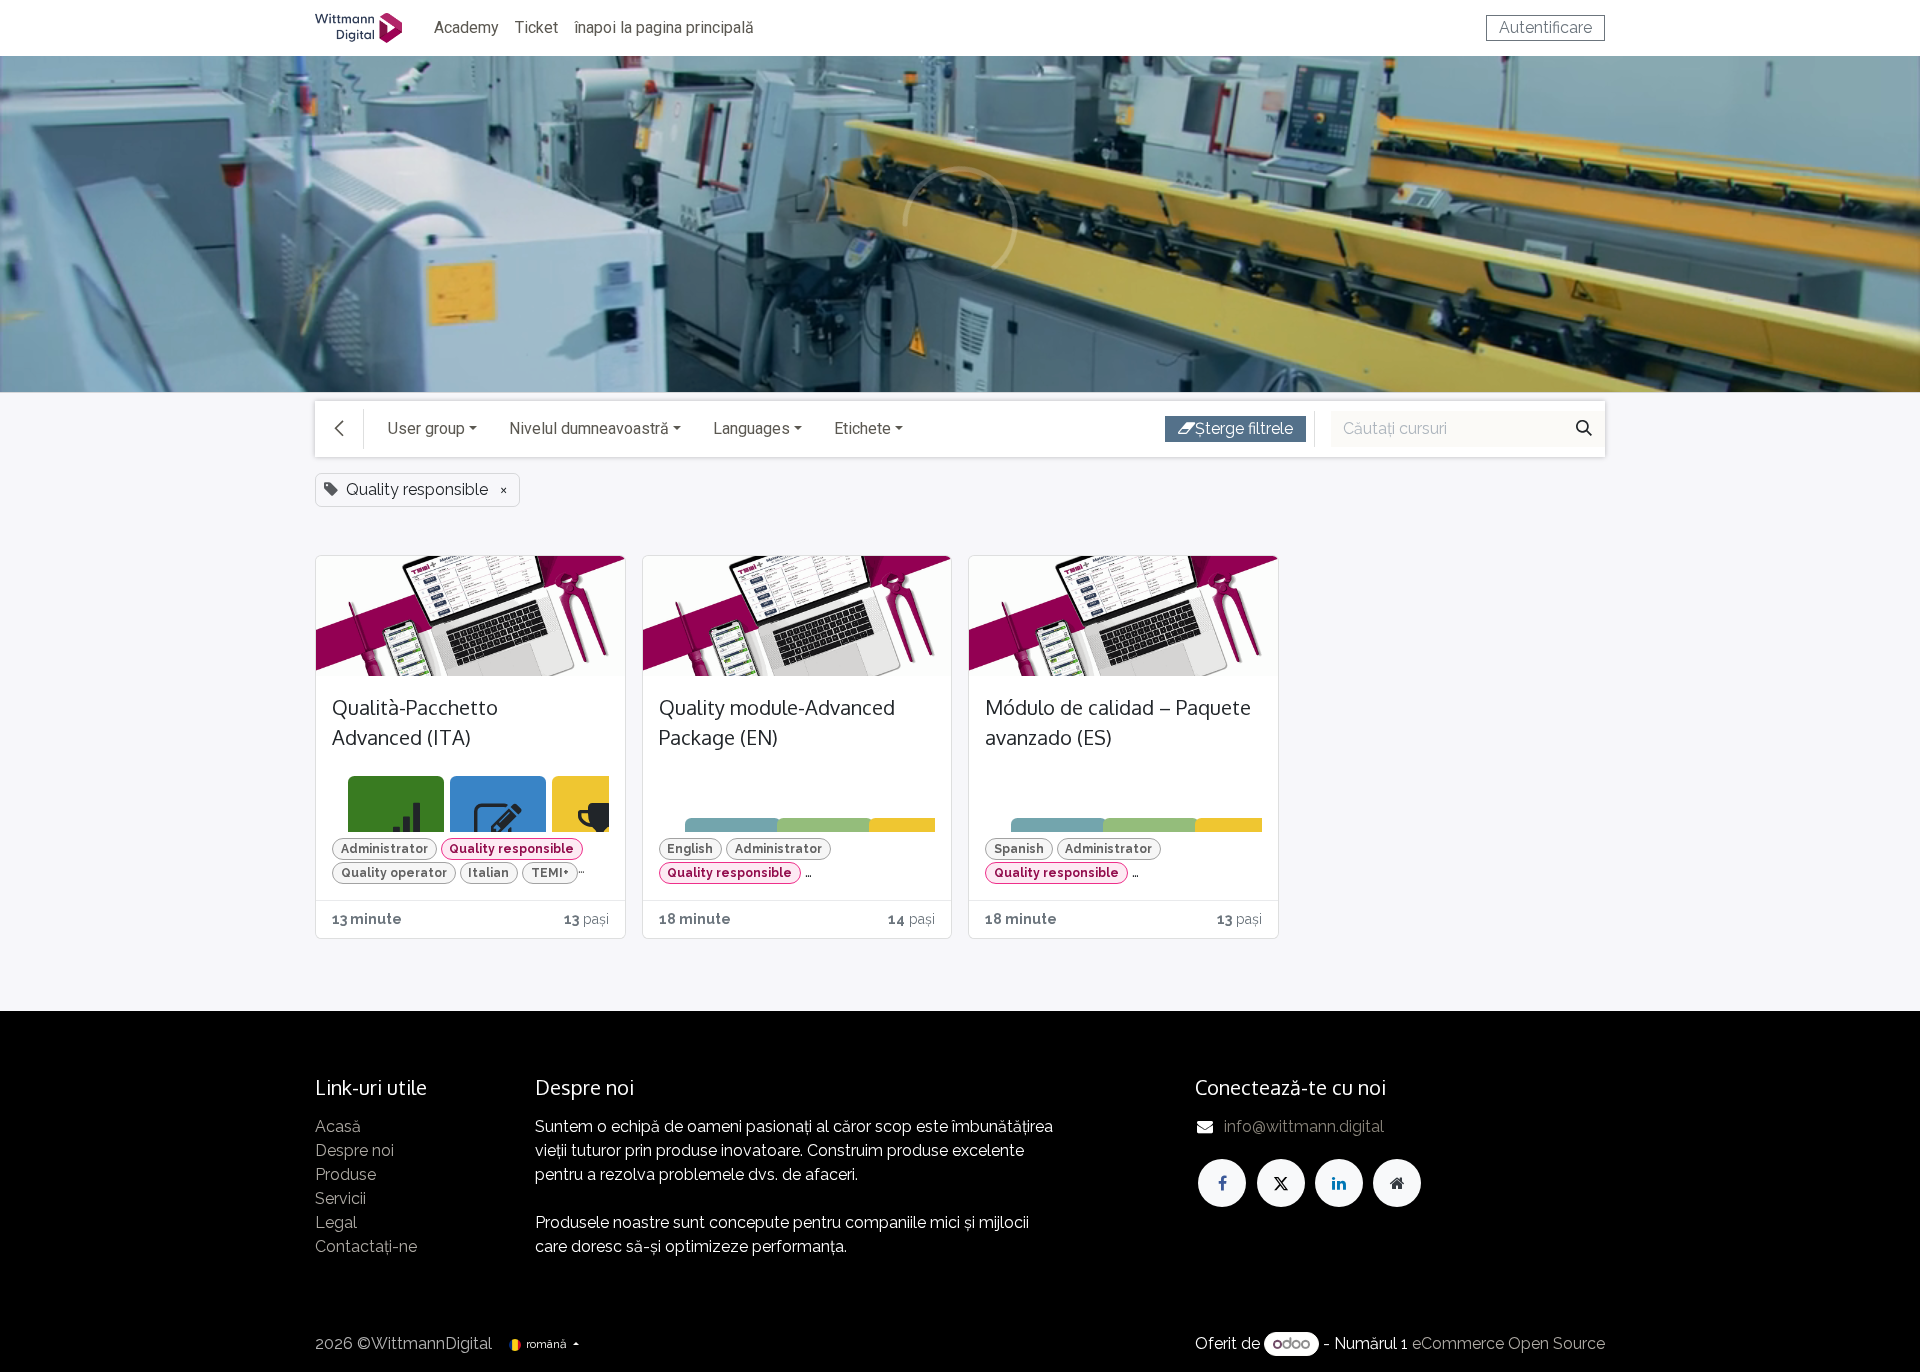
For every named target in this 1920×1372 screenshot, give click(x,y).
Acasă (338, 1126)
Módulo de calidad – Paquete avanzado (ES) (1118, 722)
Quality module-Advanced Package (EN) (777, 722)
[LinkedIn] (1339, 1183)
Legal (336, 1222)
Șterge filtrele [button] (1244, 428)
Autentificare (1545, 27)
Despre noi (354, 1150)
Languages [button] (751, 428)
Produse (345, 1174)
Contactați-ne (366, 1246)
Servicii (340, 1198)
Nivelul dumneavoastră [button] (589, 428)
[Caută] (1584, 429)
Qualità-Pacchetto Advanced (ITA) (415, 722)
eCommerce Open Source (1508, 1343)
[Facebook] (1222, 1183)
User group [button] (426, 428)
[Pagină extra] (1397, 1183)
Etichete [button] (862, 428)
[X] (1281, 1183)
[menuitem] (466, 28)
